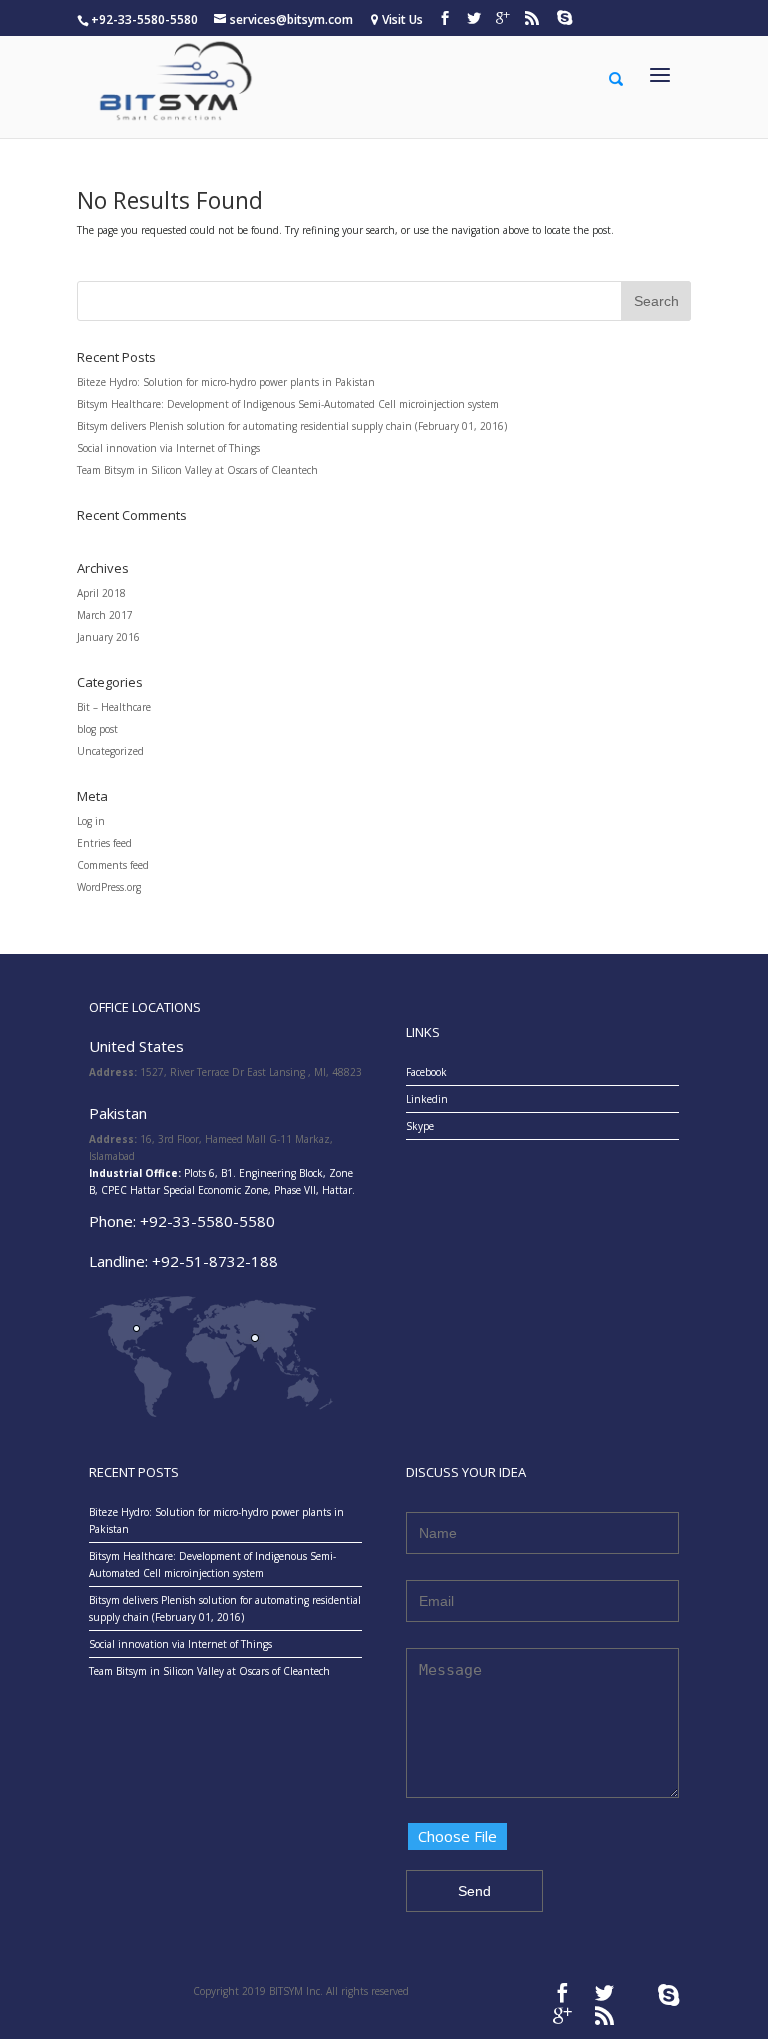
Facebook (426, 1072)
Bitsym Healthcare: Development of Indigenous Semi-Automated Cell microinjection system (288, 404)
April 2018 (101, 593)
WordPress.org (109, 887)
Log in (91, 821)
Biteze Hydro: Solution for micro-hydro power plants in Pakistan (226, 382)
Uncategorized (110, 751)
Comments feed (113, 865)
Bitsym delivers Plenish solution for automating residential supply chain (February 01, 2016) (292, 426)
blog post (97, 729)
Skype (420, 1126)
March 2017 (105, 615)
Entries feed (104, 843)
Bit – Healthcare (114, 707)
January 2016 (108, 637)
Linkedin (427, 1099)
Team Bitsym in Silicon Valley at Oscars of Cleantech (197, 470)
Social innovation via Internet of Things (168, 448)
